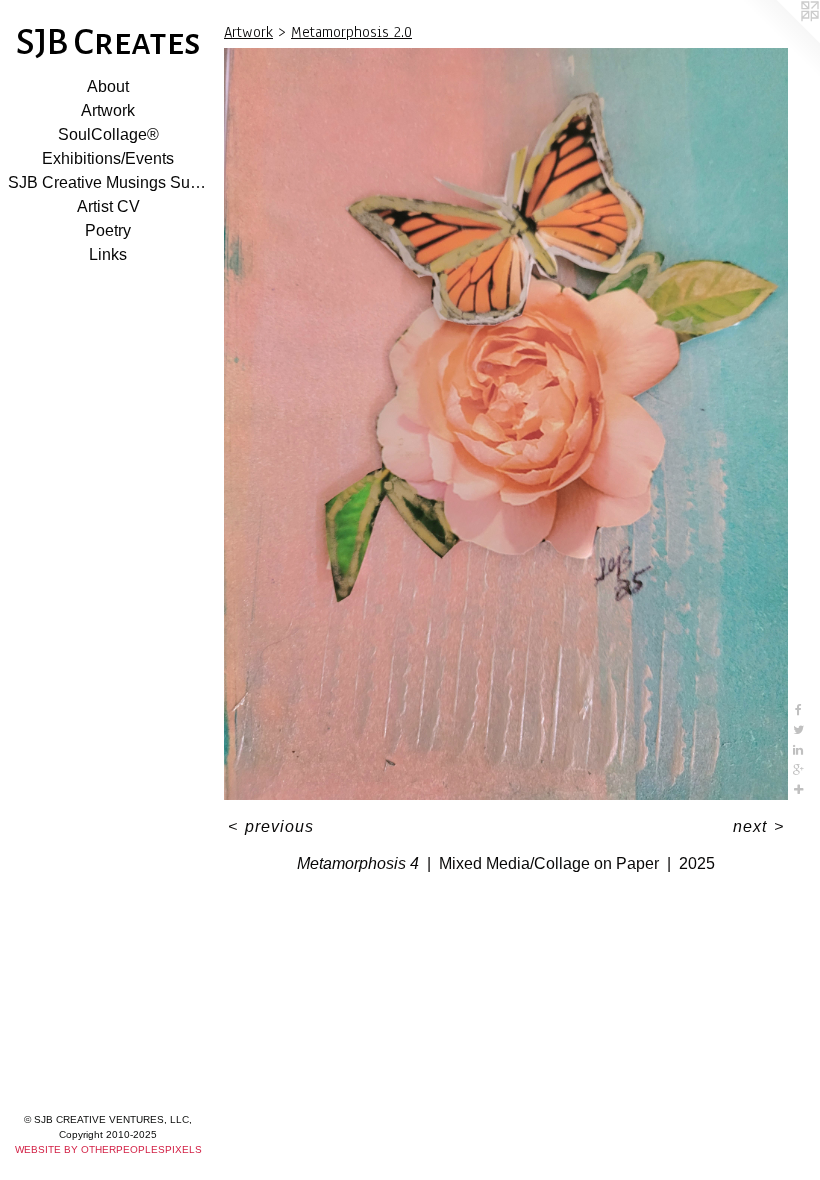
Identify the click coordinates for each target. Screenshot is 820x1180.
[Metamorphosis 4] (506, 424)
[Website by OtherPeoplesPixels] (780, 40)
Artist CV (108, 206)
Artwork (108, 110)
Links (108, 254)
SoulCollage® (108, 134)
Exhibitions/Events (108, 158)
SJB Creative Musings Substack (108, 182)
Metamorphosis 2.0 (351, 32)
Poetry (108, 230)
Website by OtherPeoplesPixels (108, 1149)
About (108, 86)
